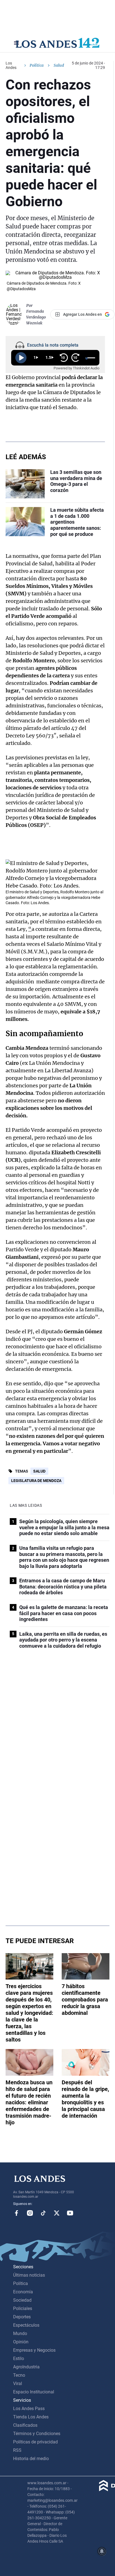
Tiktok (43, 2213)
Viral (18, 2384)
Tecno (19, 2375)
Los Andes (11, 65)
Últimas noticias (29, 2275)
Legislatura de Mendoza (36, 1481)
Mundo (20, 2333)
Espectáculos (26, 2325)
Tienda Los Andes (31, 2417)
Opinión (21, 2342)
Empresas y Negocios (34, 2350)
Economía (23, 2292)
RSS (17, 2450)
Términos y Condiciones (37, 2434)
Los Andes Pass (29, 2409)
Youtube (70, 2213)
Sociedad (22, 2300)
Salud (39, 1471)
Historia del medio (31, 2459)
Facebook (16, 2213)
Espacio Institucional (34, 2392)
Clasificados (25, 2425)
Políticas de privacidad (35, 2442)
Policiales (23, 2308)
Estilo (19, 2359)
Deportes (22, 2317)
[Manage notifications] (102, 2551)
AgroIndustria (26, 2367)
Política (37, 65)
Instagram (30, 2213)
